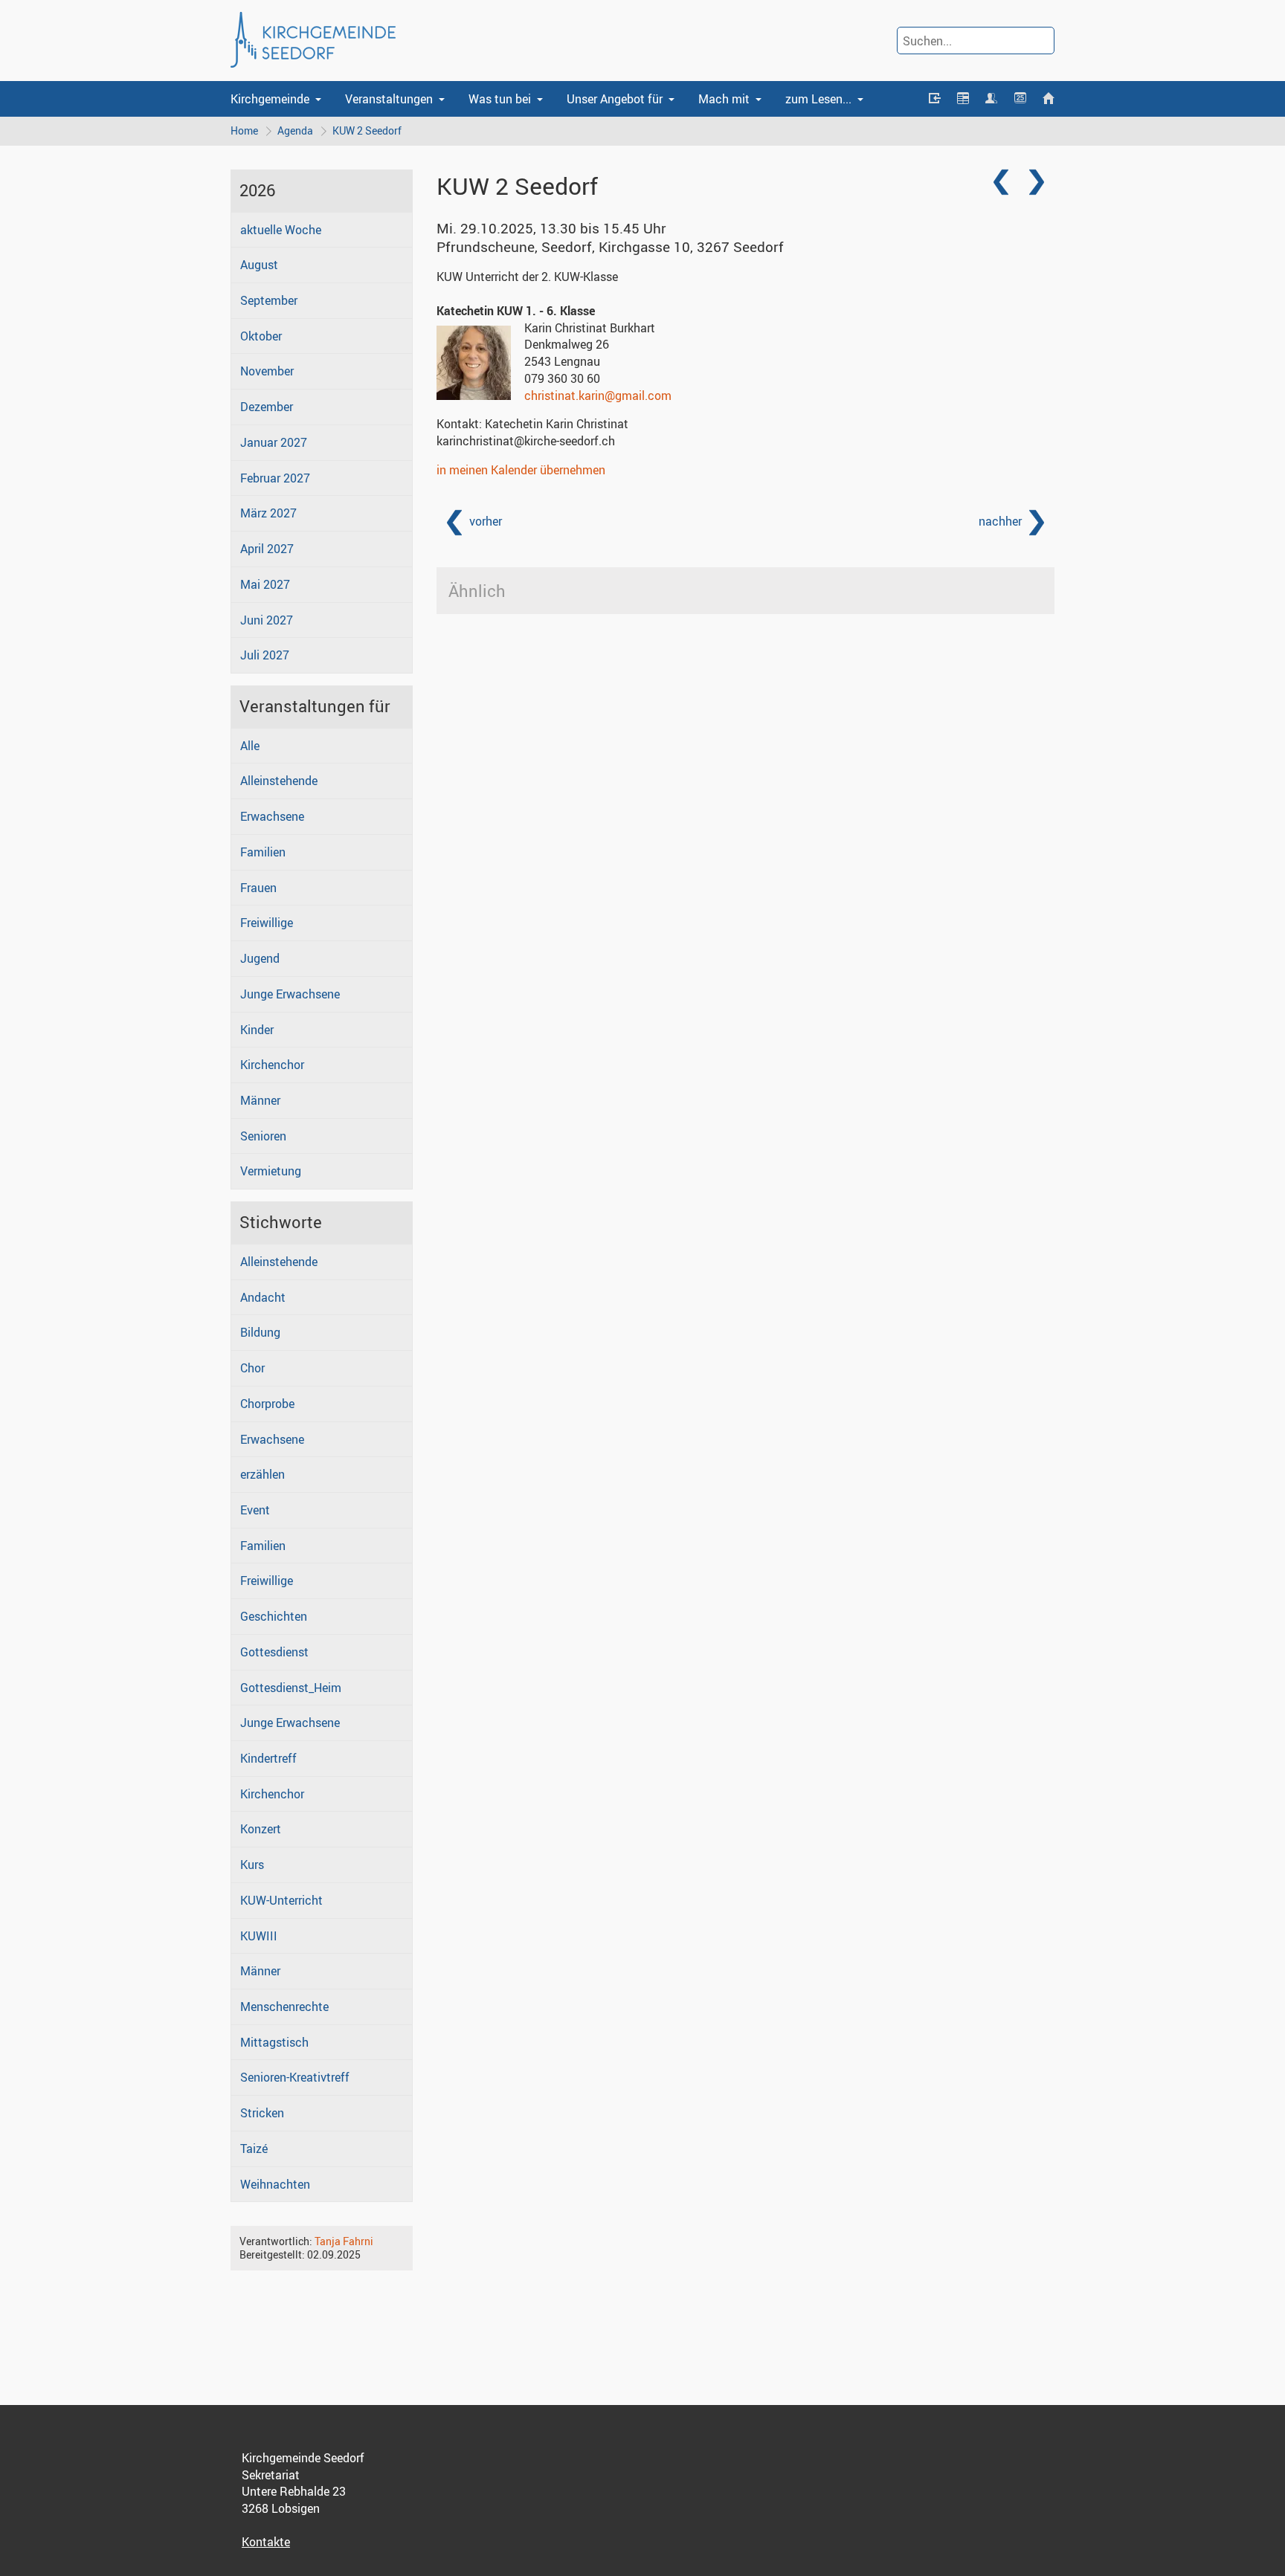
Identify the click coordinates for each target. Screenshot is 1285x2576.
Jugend (260, 958)
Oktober (261, 336)
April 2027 (267, 549)
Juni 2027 (267, 620)
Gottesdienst (274, 1652)
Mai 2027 (265, 584)
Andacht (263, 1297)
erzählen (263, 1474)
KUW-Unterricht (281, 1900)
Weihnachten (275, 2184)
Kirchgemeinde (270, 99)
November (267, 371)
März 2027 (268, 513)
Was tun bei (500, 99)
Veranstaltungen (389, 99)
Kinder (257, 1030)
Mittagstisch (274, 2042)
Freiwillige (267, 923)
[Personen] (991, 99)
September (269, 300)
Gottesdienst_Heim (291, 1688)
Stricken (262, 2113)
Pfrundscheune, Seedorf (610, 247)
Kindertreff (268, 1758)
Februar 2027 (275, 478)
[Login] (934, 99)
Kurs (252, 1865)
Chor (252, 1368)
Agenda (295, 130)
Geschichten (274, 1616)
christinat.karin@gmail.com (598, 396)
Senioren (263, 1136)
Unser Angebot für (615, 99)
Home (244, 130)
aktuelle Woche (281, 230)
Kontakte (266, 2542)
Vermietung (271, 1171)
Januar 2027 (274, 442)
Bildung (260, 1332)
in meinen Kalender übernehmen (521, 470)
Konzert (261, 1829)
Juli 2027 (265, 655)
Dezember (267, 407)
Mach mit (724, 99)
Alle (250, 746)
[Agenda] (963, 99)
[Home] (1049, 99)
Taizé (254, 2149)
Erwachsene (272, 816)
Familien (263, 852)
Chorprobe (267, 1404)
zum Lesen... (818, 99)
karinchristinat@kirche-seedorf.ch (526, 441)
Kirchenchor (272, 1065)
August (259, 265)
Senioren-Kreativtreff (295, 2077)
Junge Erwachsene (290, 994)
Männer (260, 1100)
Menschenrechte (284, 2007)
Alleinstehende (279, 781)
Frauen (258, 888)
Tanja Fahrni (344, 2241)
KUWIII (259, 1936)
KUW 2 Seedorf (367, 130)
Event (255, 1510)
